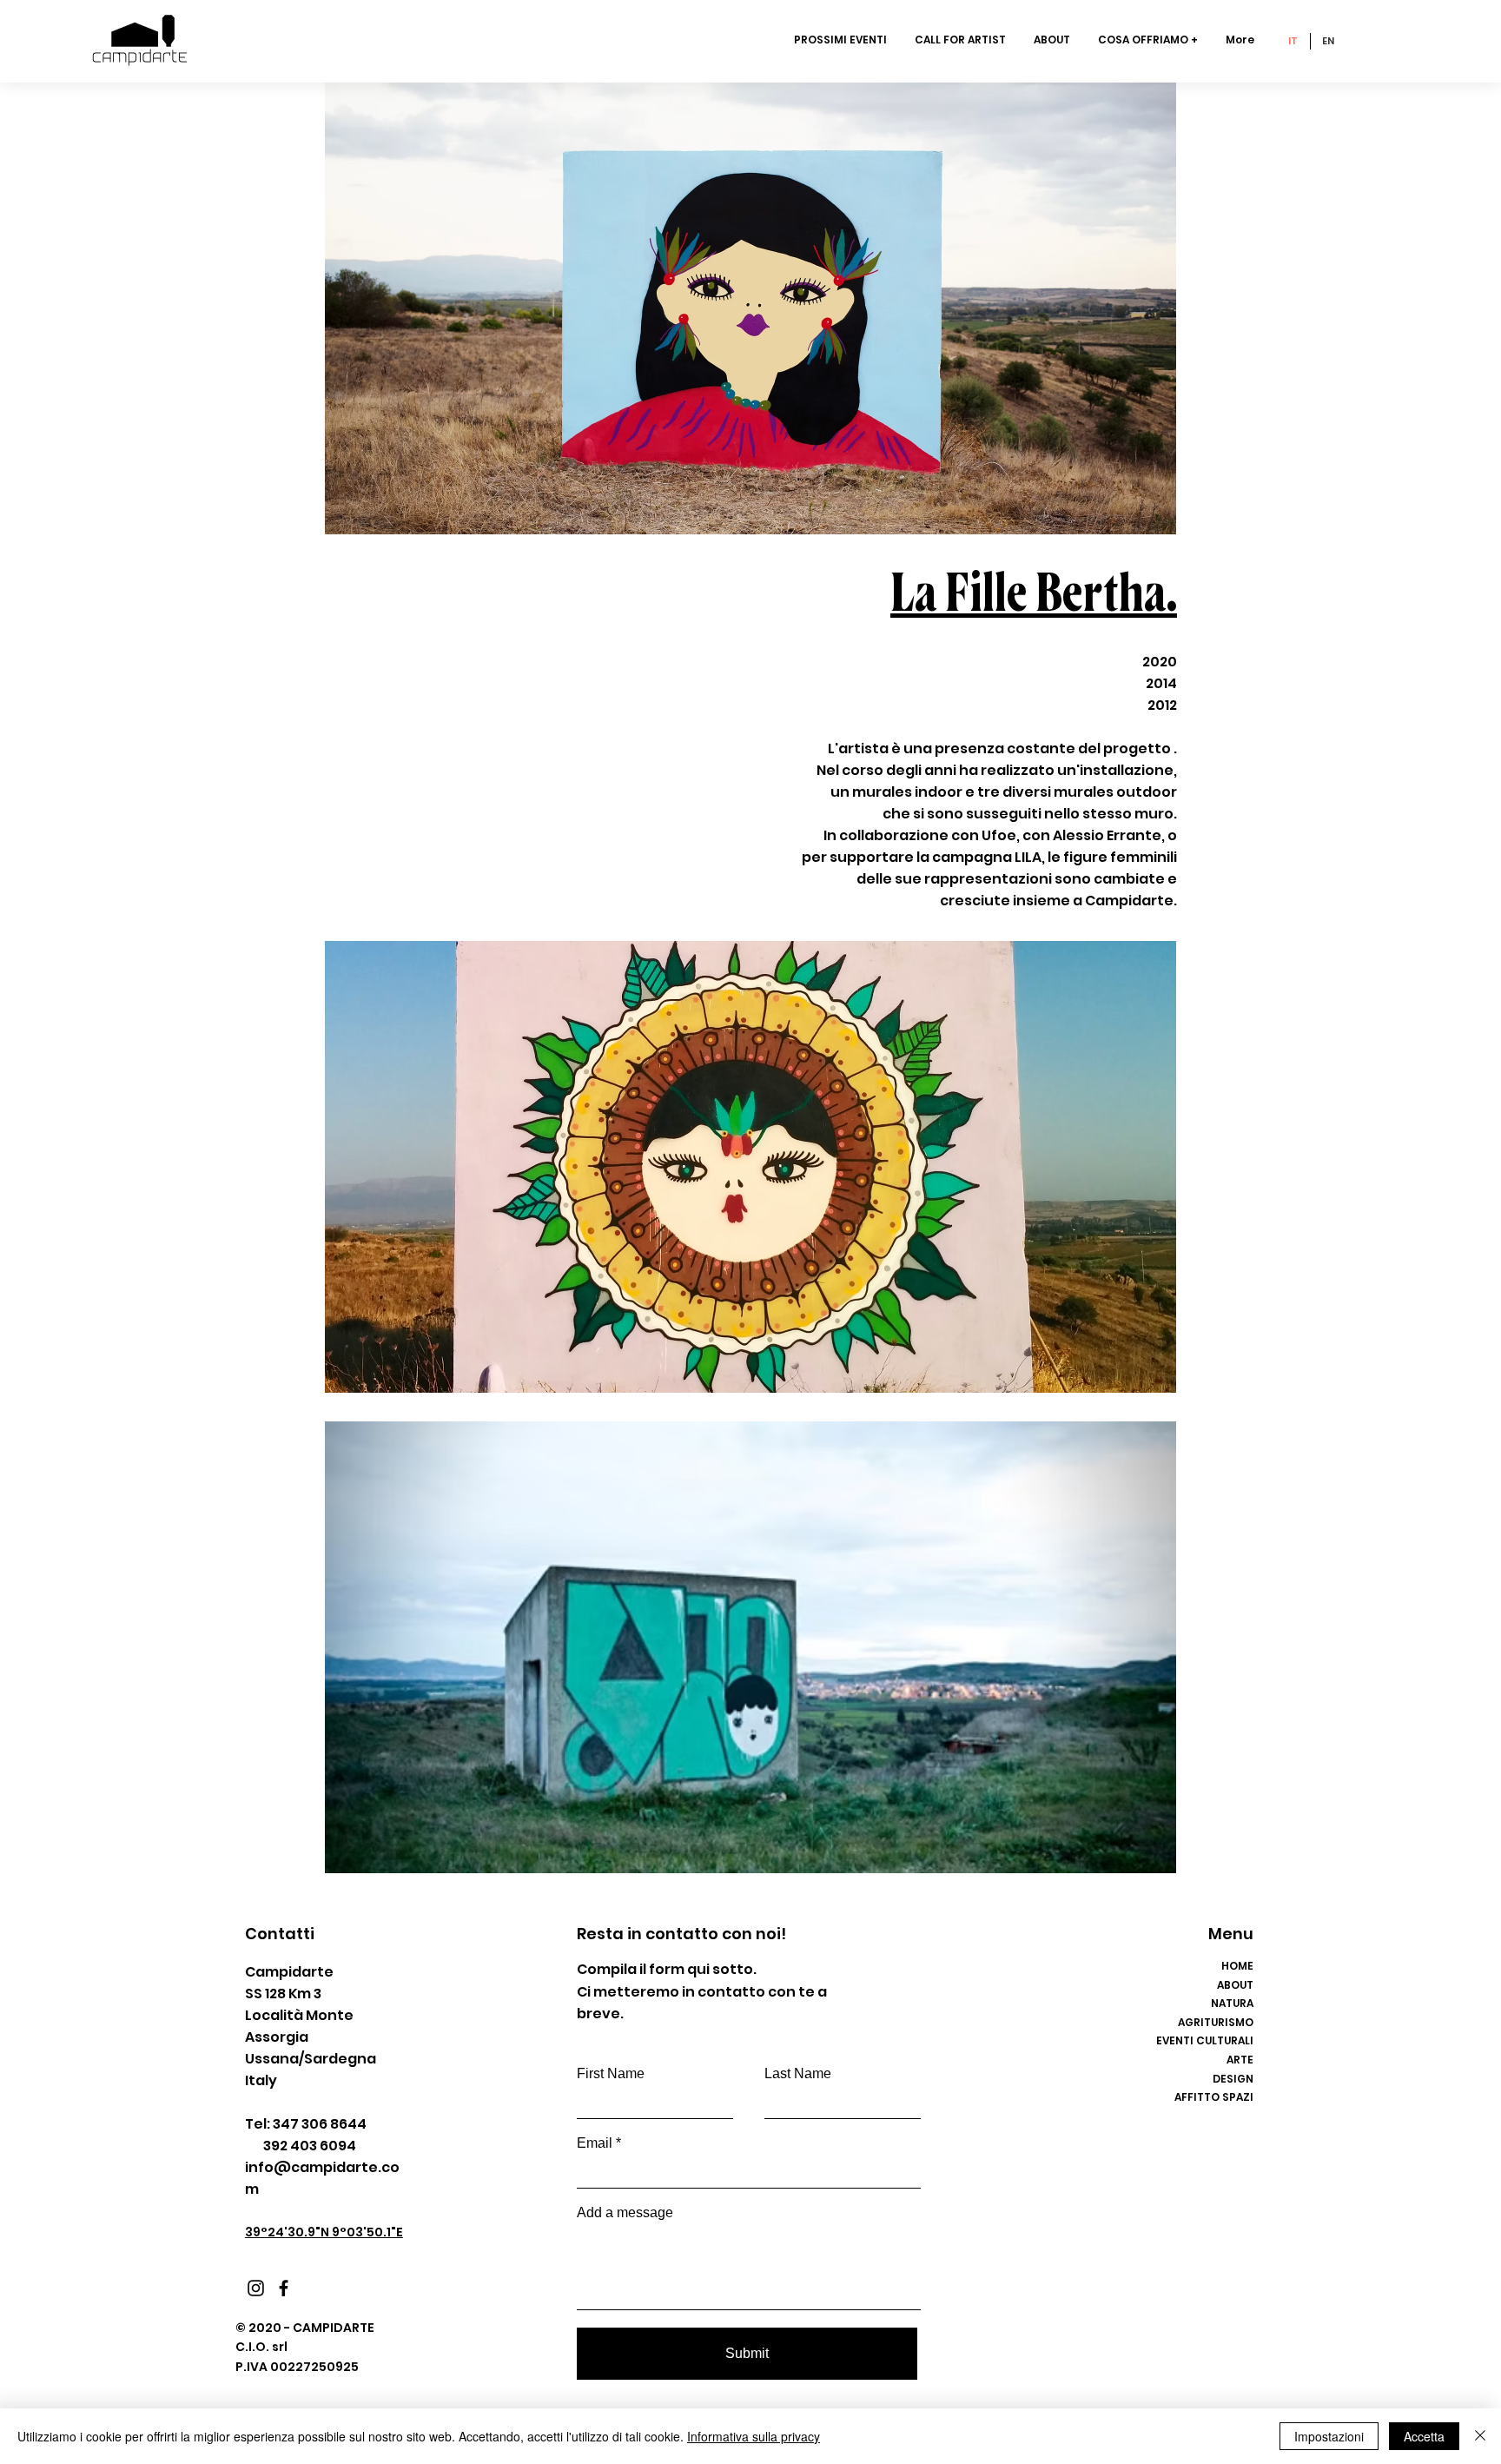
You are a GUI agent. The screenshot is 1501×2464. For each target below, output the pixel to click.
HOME (1237, 1966)
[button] (1149, 40)
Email (595, 2143)
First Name (611, 2074)
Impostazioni (1329, 2436)
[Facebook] (284, 2288)
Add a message (625, 2213)
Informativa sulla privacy (754, 2436)
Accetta (1424, 2436)
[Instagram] (256, 2288)
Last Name (798, 2074)
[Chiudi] (1480, 2436)
